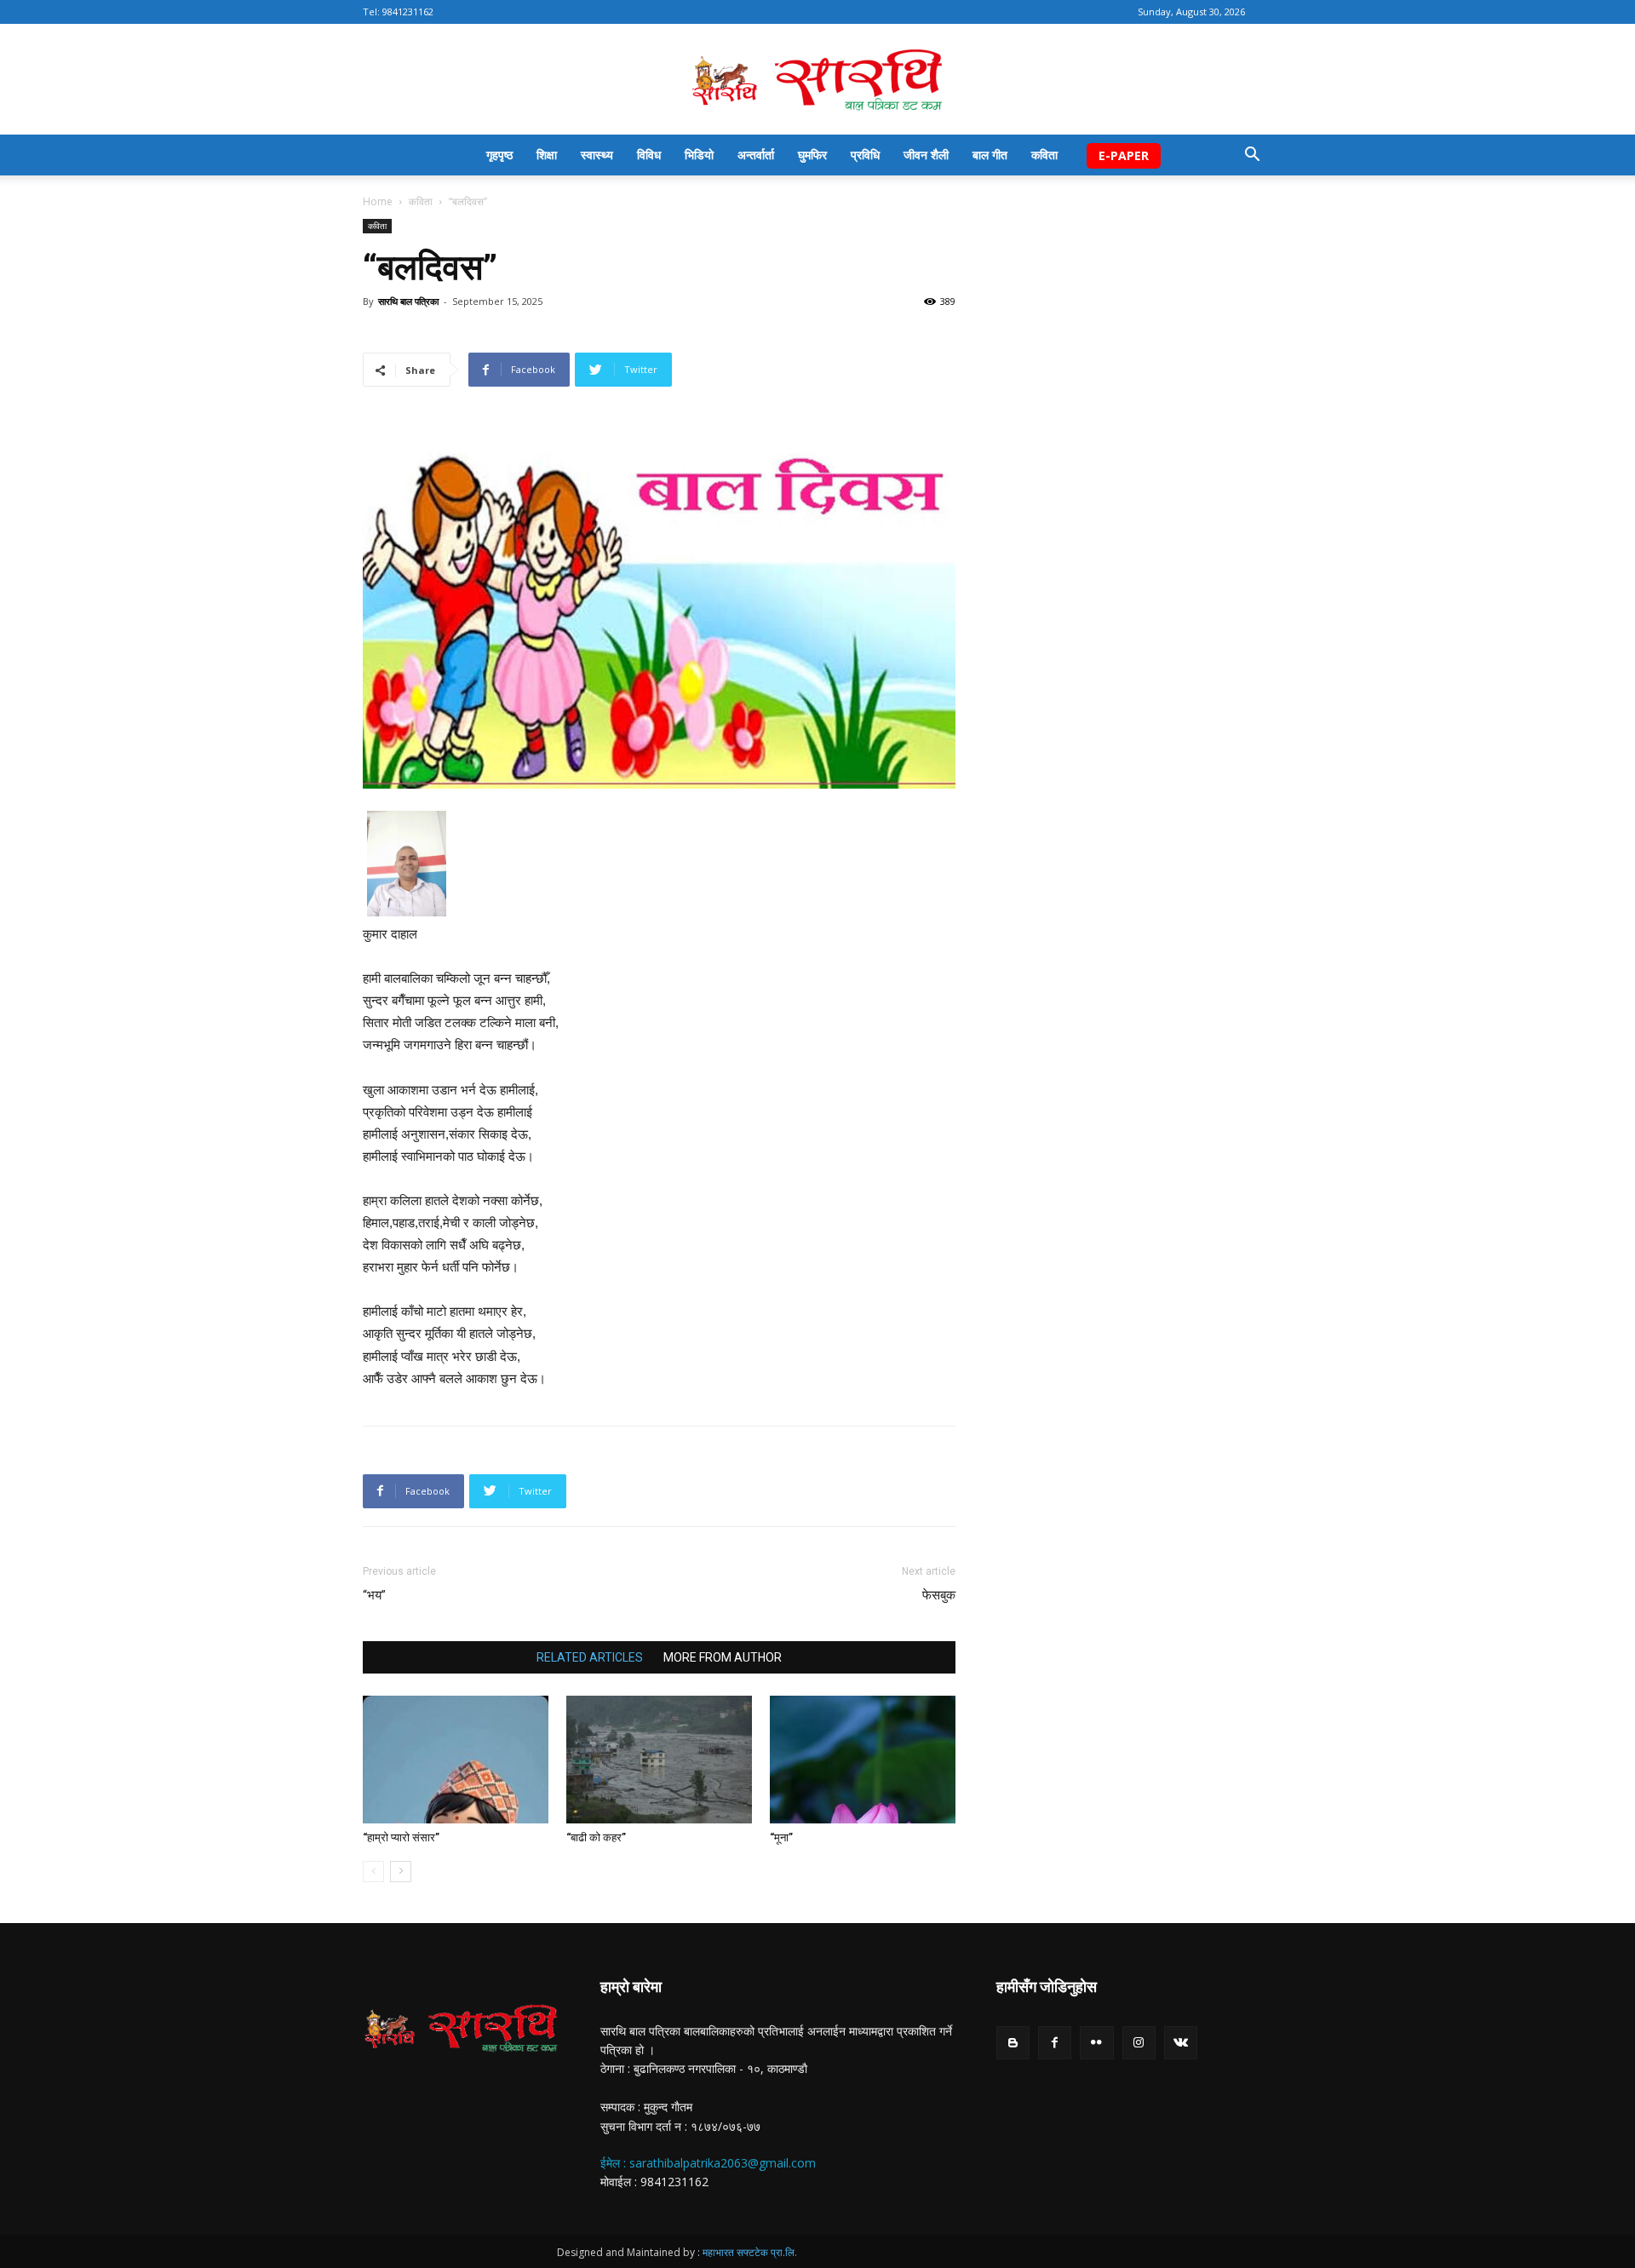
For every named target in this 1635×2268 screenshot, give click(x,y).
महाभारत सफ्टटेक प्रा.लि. (750, 2252)
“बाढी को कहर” (596, 1837)
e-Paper (1124, 155)
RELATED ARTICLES (590, 1657)
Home (378, 201)
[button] (1252, 156)
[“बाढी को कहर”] (659, 1760)
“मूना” (781, 1837)
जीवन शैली (926, 155)
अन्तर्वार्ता (756, 155)
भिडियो (699, 155)
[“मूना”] (863, 1760)
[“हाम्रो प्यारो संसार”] (456, 1760)
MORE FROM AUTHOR (723, 1657)
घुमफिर (812, 155)
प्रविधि (865, 155)
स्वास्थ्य (597, 155)
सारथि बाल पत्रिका (408, 301)
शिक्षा (547, 155)
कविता (1044, 155)
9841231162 (408, 11)
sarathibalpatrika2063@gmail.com (723, 2163)
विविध (649, 155)
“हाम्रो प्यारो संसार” (401, 1837)
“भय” (374, 1595)
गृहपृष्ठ (499, 155)
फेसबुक (939, 1595)
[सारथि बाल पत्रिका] (817, 80)
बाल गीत (990, 155)
